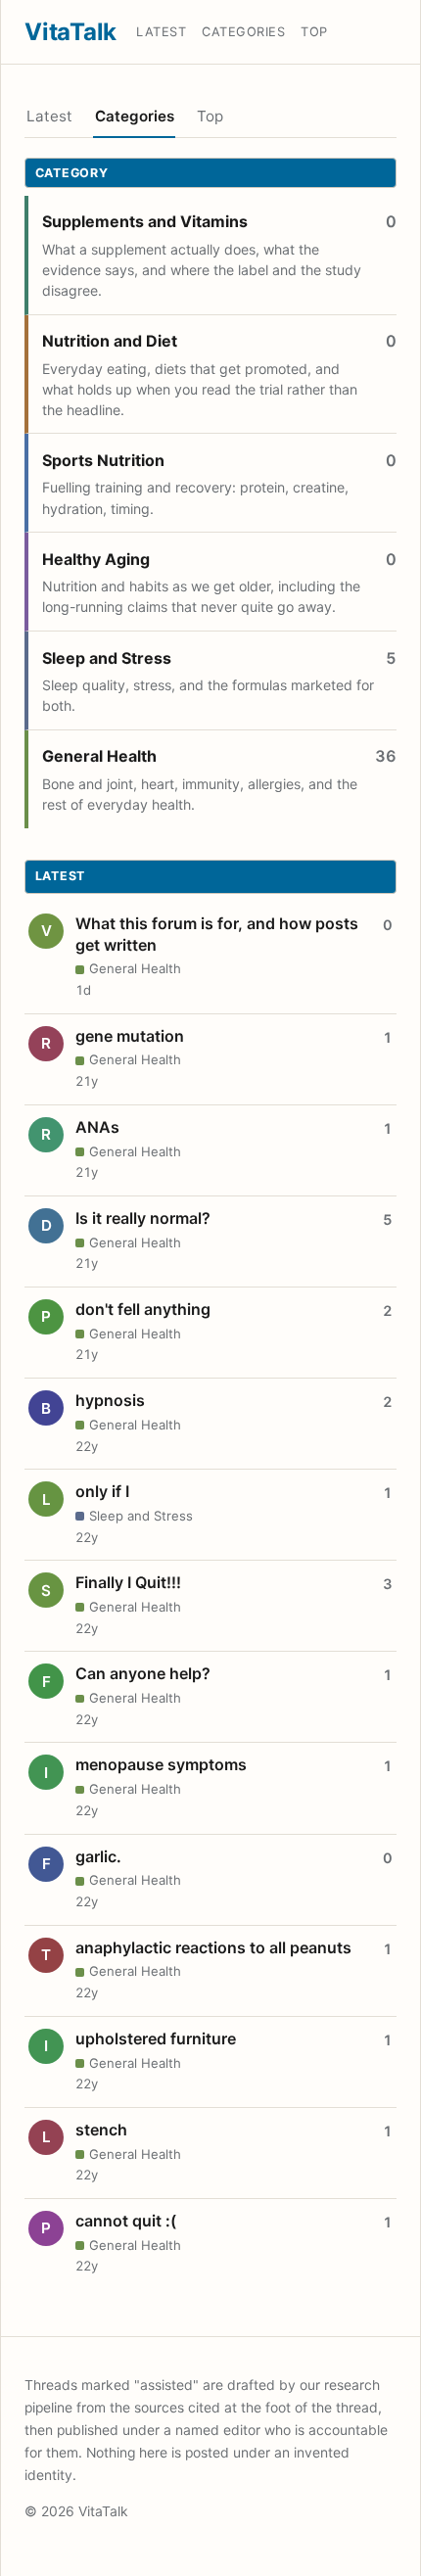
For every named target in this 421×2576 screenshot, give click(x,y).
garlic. (98, 1856)
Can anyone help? (143, 1673)
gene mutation (130, 1036)
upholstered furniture (156, 2038)
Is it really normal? (143, 1218)
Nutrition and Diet (110, 341)
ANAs (97, 1127)
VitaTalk (70, 32)
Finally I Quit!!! (128, 1582)
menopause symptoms (161, 1764)
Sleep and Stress (107, 658)
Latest (161, 32)
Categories (243, 32)
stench (101, 2130)
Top (314, 32)
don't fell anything (143, 1309)
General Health (99, 756)
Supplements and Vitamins (145, 221)
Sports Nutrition (103, 460)
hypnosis (110, 1400)
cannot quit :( (126, 2221)
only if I (102, 1491)
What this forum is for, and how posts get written (217, 934)
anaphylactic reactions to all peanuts (213, 1947)
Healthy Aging (96, 559)
